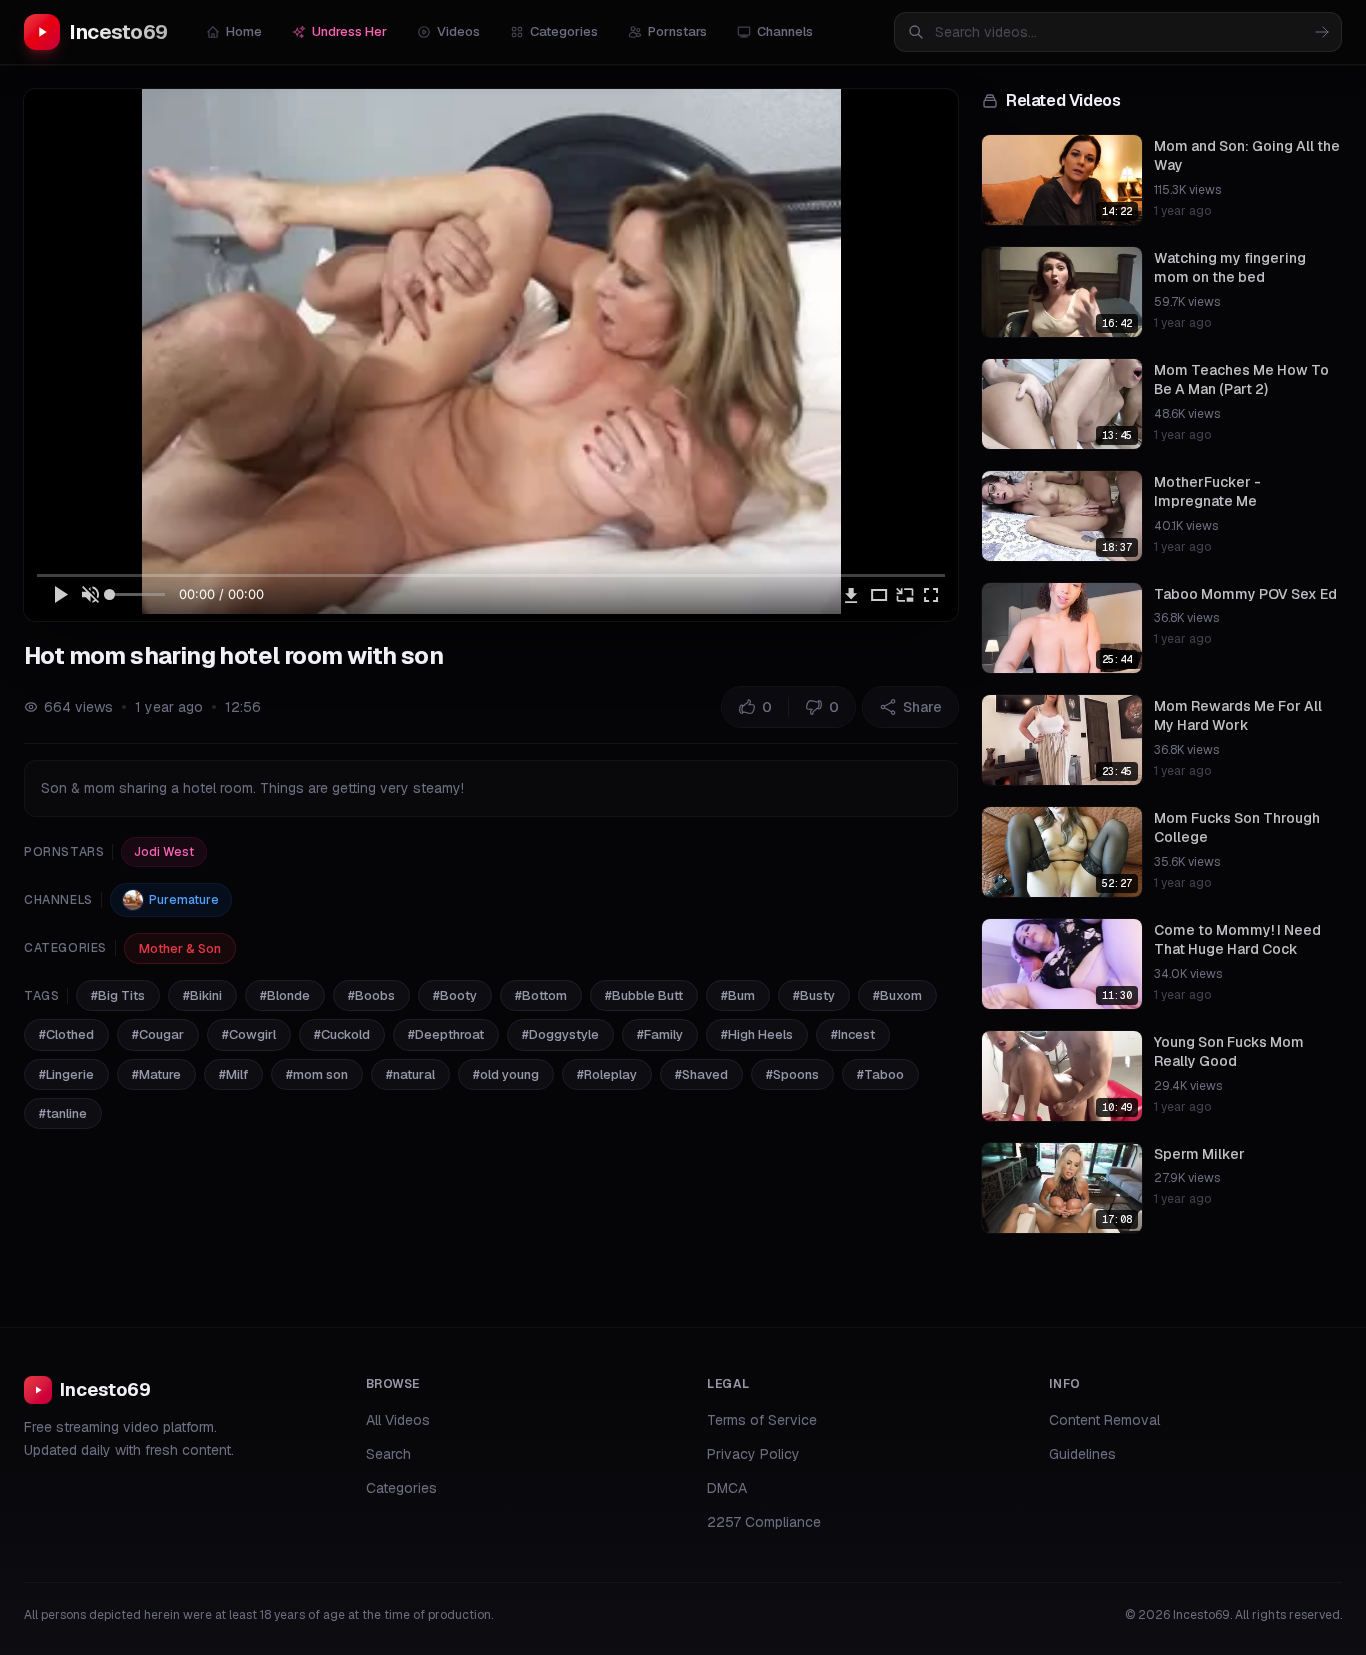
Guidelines (1082, 1454)
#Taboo (880, 1074)
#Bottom (541, 995)
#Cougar (158, 1034)
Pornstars (677, 31)
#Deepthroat (446, 1034)
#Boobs (371, 995)
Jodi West (164, 852)
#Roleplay (607, 1074)
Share (922, 707)
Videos (458, 31)
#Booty (455, 995)
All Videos (398, 1420)
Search (388, 1454)
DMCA (727, 1488)
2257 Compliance (764, 1522)
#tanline (63, 1113)
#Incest (853, 1034)
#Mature (156, 1074)
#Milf (233, 1074)
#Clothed (66, 1034)
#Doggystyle (560, 1034)
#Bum (738, 995)
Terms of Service (762, 1420)
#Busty (814, 995)
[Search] (1322, 32)
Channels (785, 31)
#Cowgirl (249, 1034)
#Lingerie (66, 1074)
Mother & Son (180, 948)
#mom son (317, 1074)
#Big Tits (118, 995)
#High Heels (757, 1034)
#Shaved (701, 1074)
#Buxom (897, 995)
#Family (660, 1034)
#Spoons (792, 1074)
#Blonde (285, 995)
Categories (564, 31)
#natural (410, 1074)
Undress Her (349, 31)
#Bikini (202, 995)
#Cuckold (342, 1034)
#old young (506, 1074)
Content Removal (1104, 1420)
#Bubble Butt (644, 995)
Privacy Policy (753, 1454)
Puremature (184, 900)
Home (244, 31)
